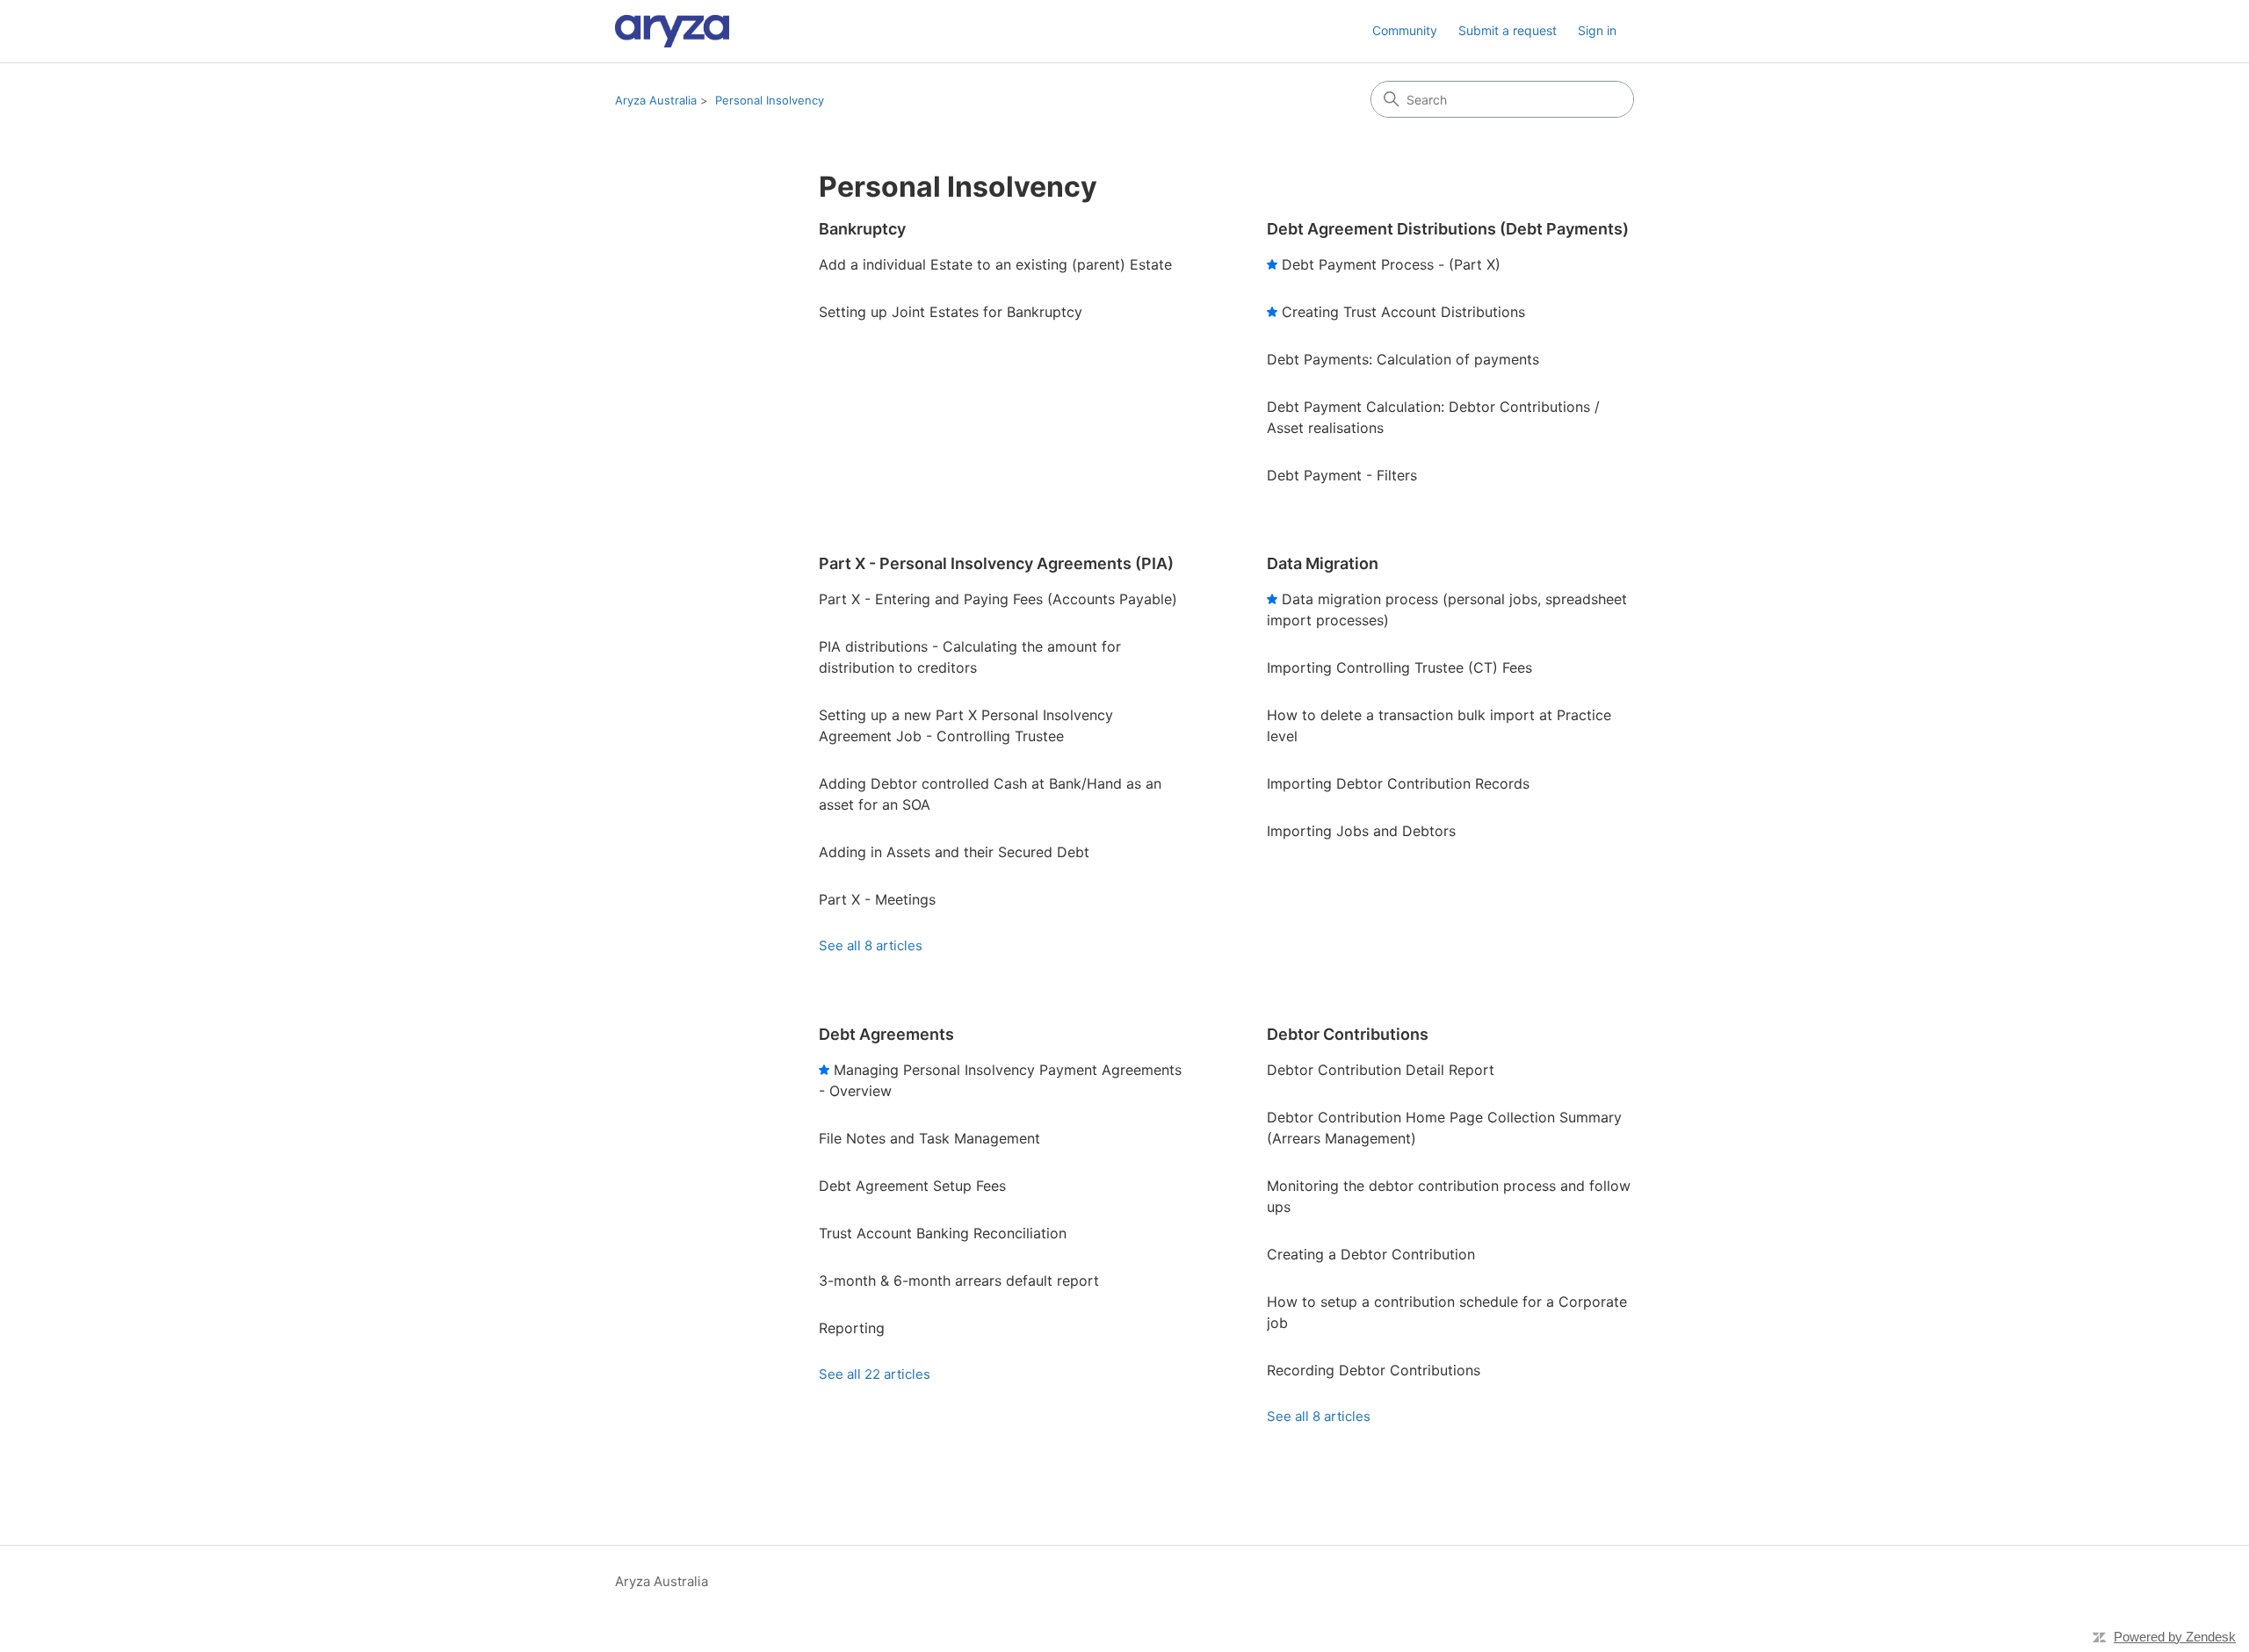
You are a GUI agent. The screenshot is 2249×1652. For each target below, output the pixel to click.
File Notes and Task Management (929, 1138)
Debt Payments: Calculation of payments (1403, 359)
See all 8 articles (871, 945)
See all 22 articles (875, 1374)
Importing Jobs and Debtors (1361, 831)
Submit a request (1508, 30)
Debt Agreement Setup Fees (912, 1186)
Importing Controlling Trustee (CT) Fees (1399, 667)
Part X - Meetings (877, 899)
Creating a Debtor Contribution (1371, 1254)
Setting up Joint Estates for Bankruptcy (951, 312)
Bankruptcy (862, 229)
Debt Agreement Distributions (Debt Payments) (1448, 229)
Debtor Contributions (1348, 1034)
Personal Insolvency (770, 100)
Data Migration (1323, 563)
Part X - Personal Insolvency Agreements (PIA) (996, 563)
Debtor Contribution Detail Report (1381, 1070)
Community (1405, 30)
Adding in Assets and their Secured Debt (954, 852)
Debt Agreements (886, 1034)
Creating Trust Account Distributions (1403, 312)
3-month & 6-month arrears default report (959, 1280)
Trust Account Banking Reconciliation (943, 1233)
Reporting (852, 1328)
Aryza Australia (656, 100)
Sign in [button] (1597, 30)
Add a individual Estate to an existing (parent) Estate (995, 264)
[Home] (672, 31)
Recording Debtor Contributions (1374, 1370)
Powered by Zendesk (2175, 1637)
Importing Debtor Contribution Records (1398, 783)
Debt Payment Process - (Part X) (1391, 264)
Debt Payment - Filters (1342, 475)
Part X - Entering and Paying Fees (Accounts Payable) (998, 599)
